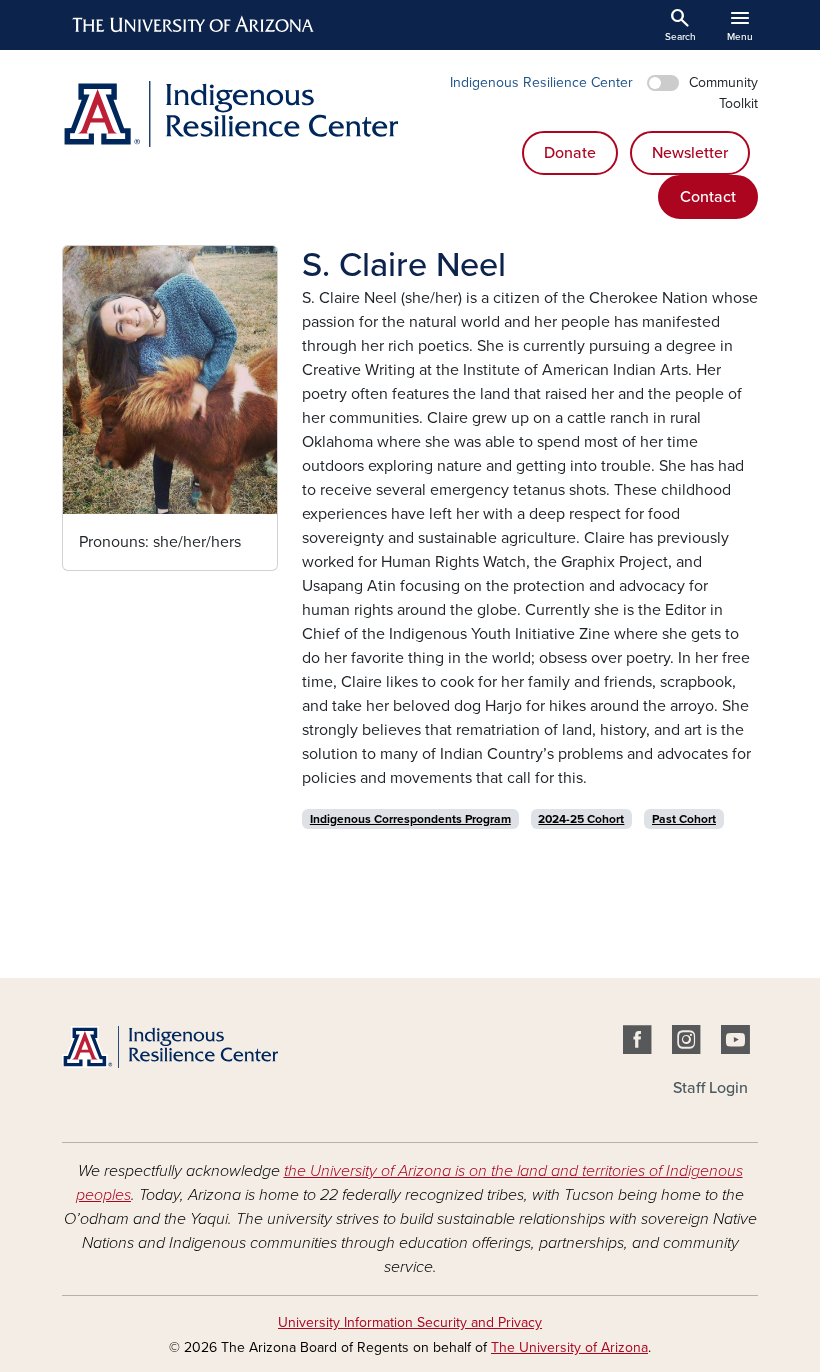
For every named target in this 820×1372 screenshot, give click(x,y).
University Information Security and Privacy (410, 1322)
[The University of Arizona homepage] (194, 25)
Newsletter (690, 153)
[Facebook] (637, 1043)
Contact (708, 197)
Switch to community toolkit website (663, 83)
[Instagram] (686, 1043)
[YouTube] (735, 1043)
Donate (570, 153)
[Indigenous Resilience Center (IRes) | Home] (230, 114)
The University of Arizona (569, 1347)
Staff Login (710, 1088)
